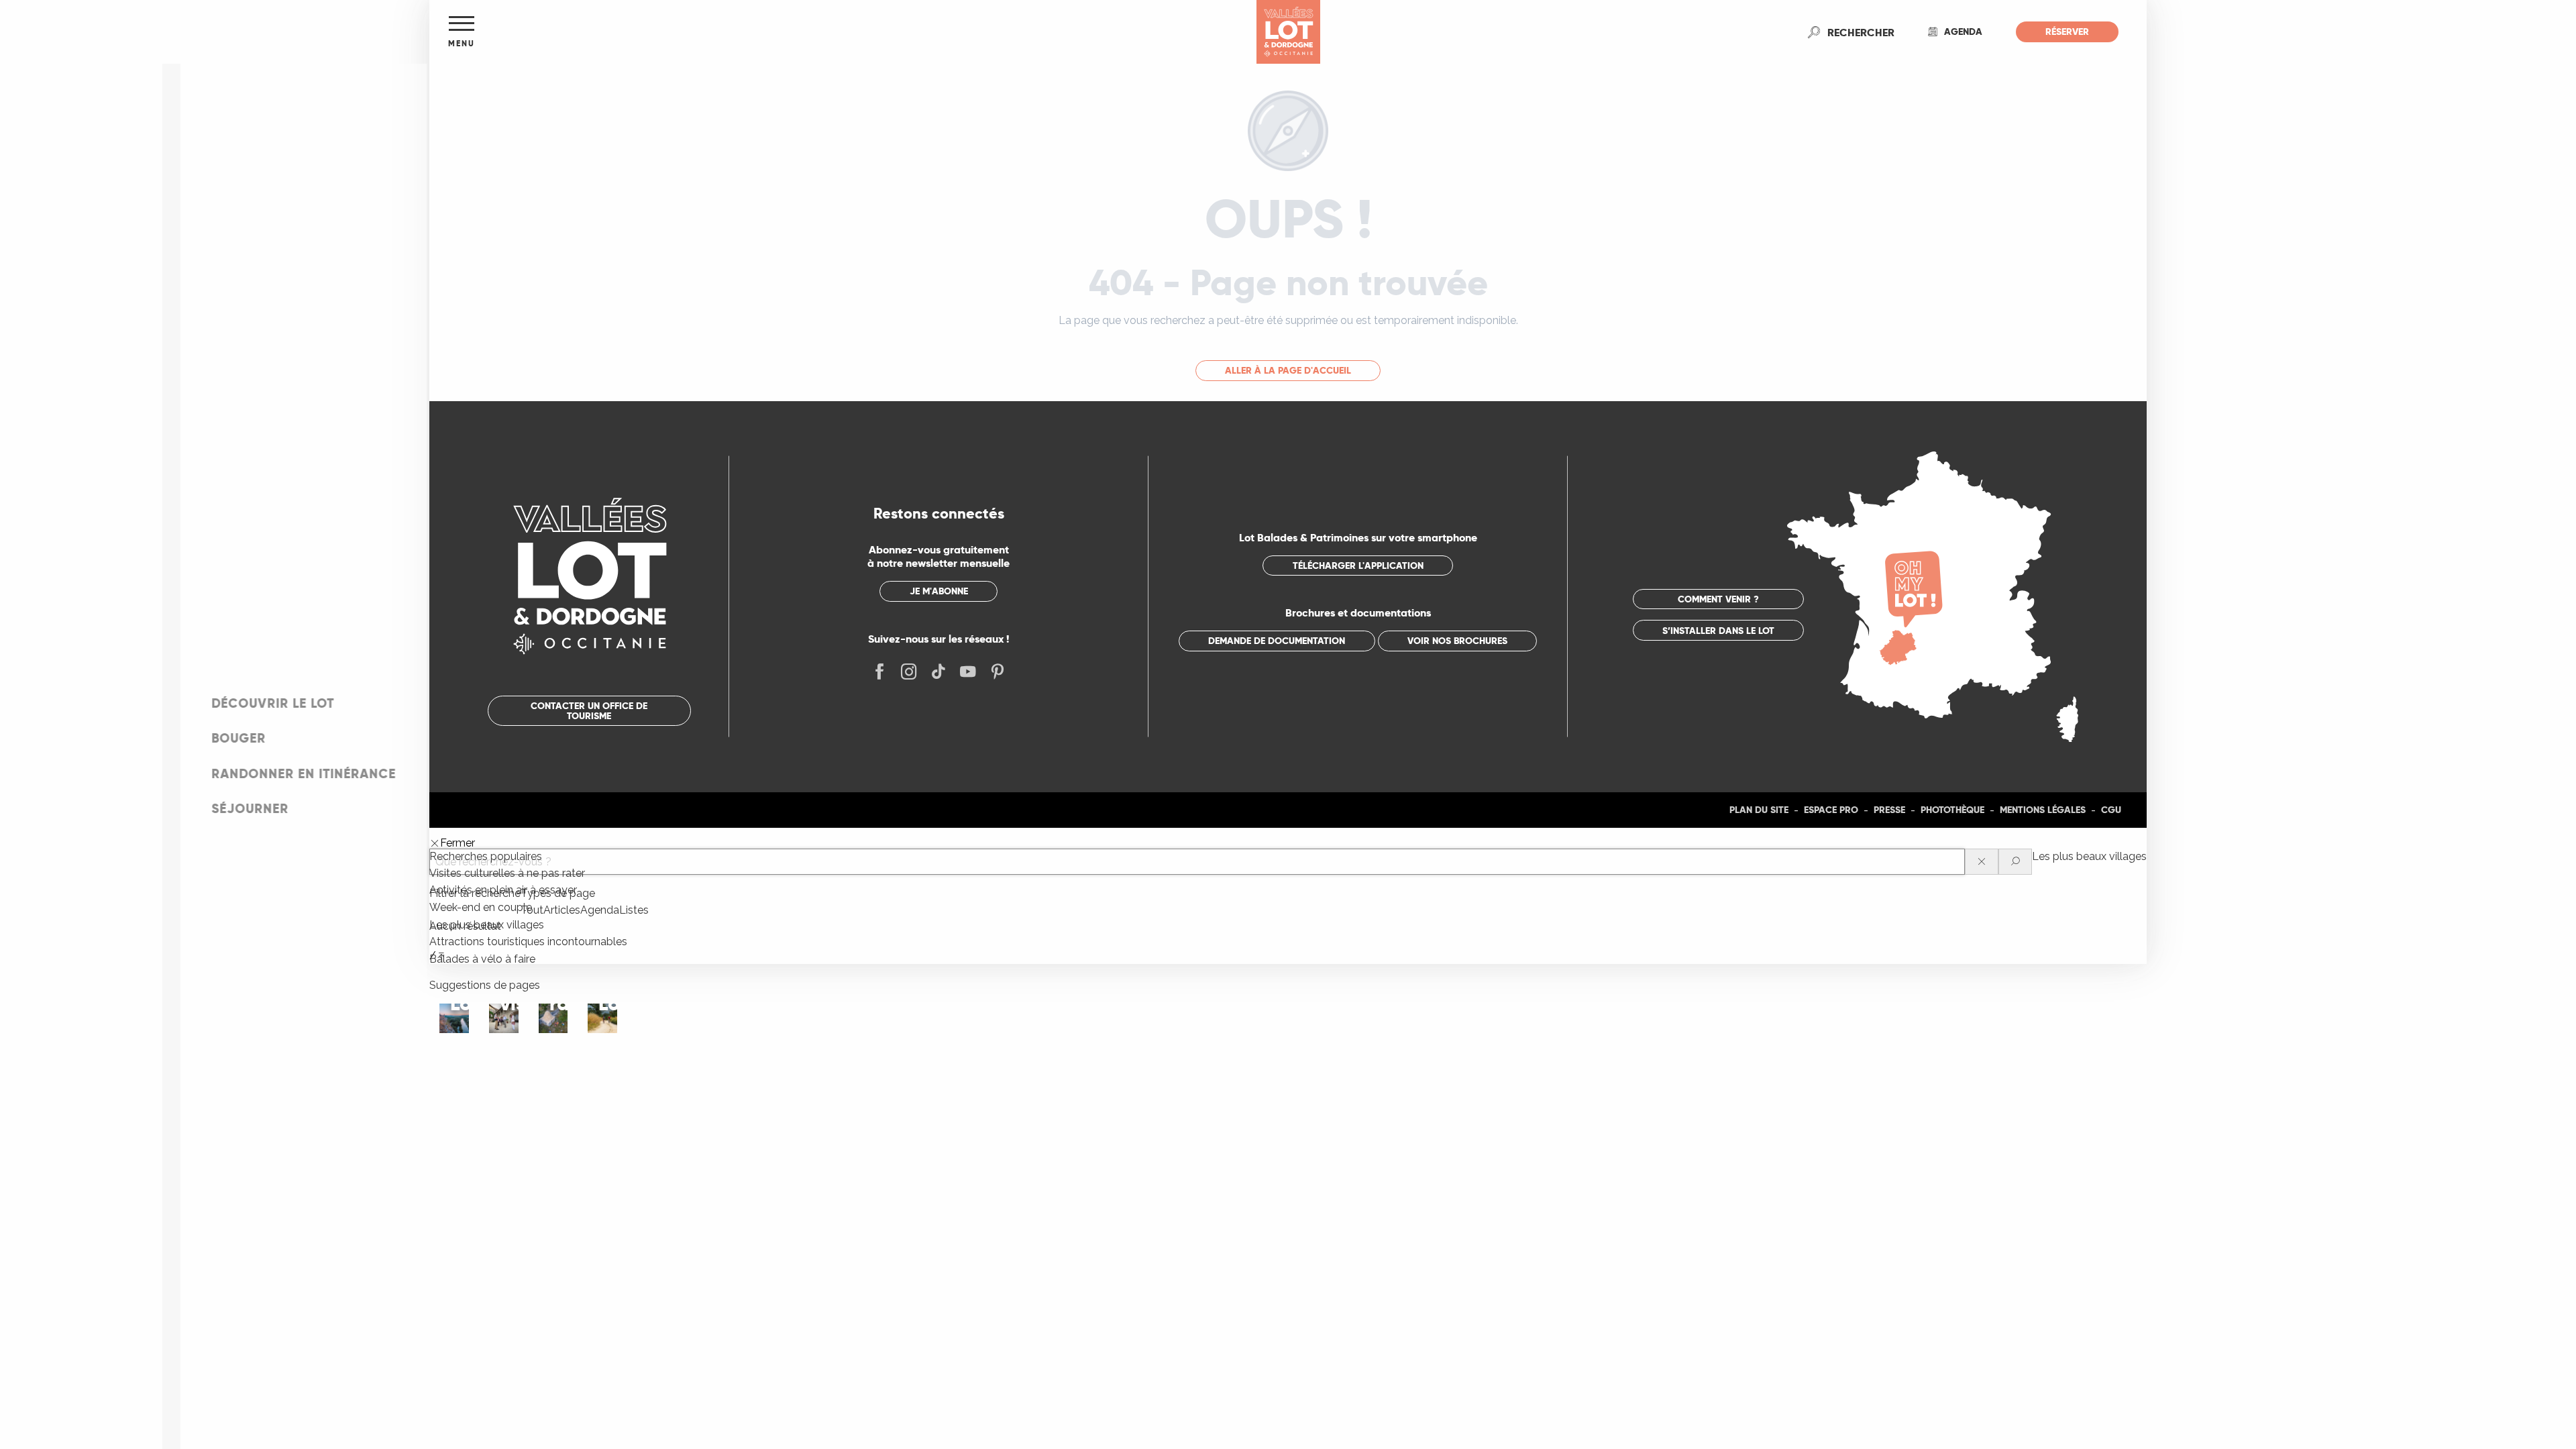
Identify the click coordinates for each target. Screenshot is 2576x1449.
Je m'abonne (939, 591)
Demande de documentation (1277, 641)
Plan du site (1759, 810)
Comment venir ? (1718, 599)
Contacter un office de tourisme (589, 710)
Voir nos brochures (1457, 641)
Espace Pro (1831, 810)
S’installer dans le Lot (1718, 631)
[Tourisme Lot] (1288, 32)
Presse (1889, 810)
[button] (1861, 32)
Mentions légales (2043, 810)
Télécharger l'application (1358, 566)
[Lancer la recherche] (2015, 862)
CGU (2111, 810)
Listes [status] (634, 910)
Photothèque (1952, 810)
